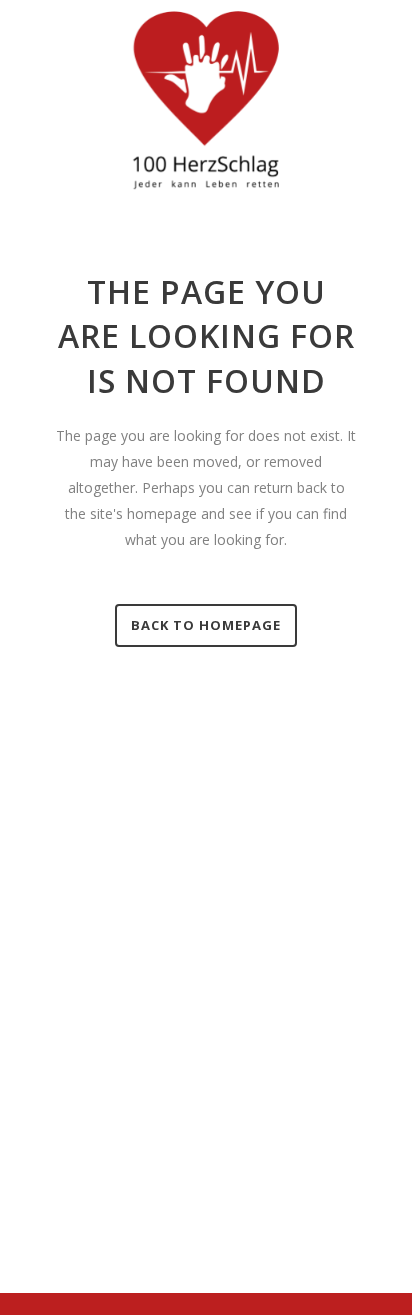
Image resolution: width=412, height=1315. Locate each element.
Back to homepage (206, 625)
